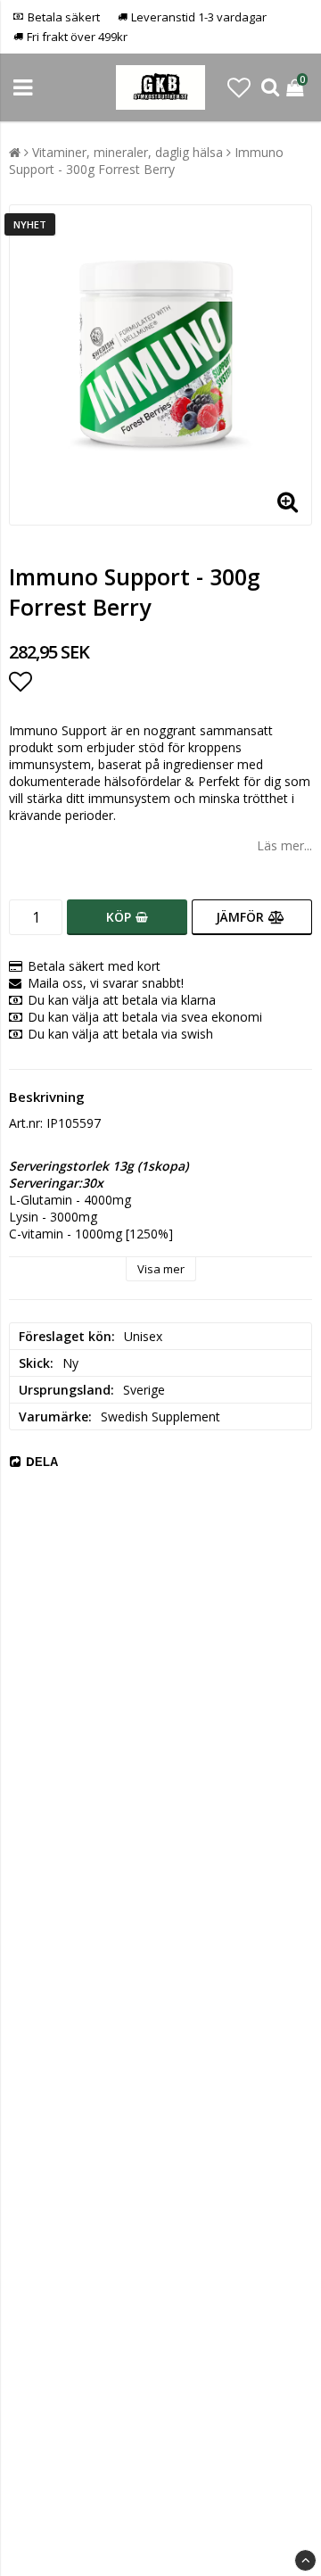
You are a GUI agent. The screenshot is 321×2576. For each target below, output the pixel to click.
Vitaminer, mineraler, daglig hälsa (128, 152)
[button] (239, 87)
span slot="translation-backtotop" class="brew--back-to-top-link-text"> (305, 2560)
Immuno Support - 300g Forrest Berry (146, 161)
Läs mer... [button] (284, 845)
